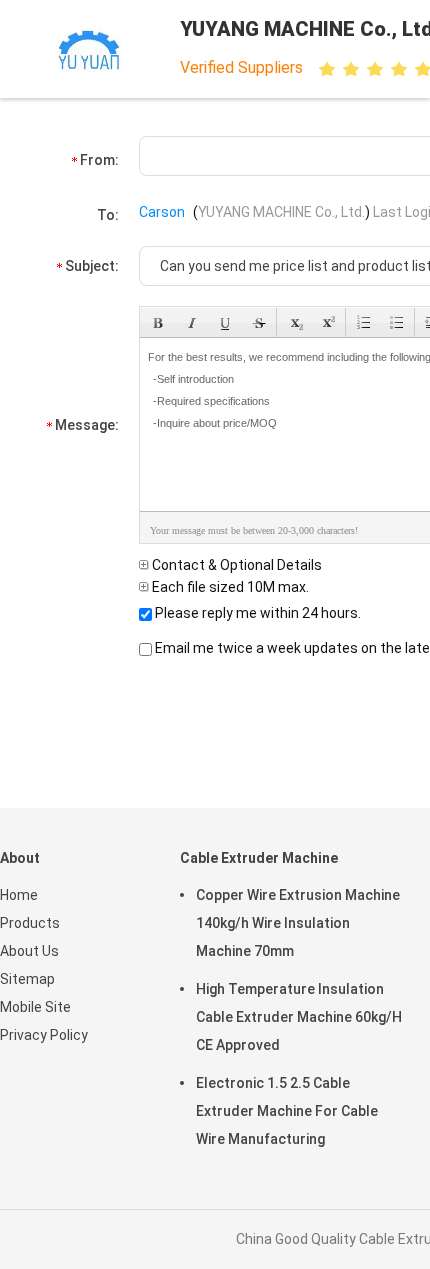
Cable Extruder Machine (259, 858)
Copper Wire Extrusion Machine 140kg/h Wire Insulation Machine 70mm (298, 923)
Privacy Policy (44, 1035)
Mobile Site (35, 1007)
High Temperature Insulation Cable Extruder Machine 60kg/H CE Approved (299, 1017)
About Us (29, 951)
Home (19, 895)
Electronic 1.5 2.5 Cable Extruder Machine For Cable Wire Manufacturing (287, 1111)
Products (30, 923)
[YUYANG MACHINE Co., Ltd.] (88, 49)
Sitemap (27, 979)
